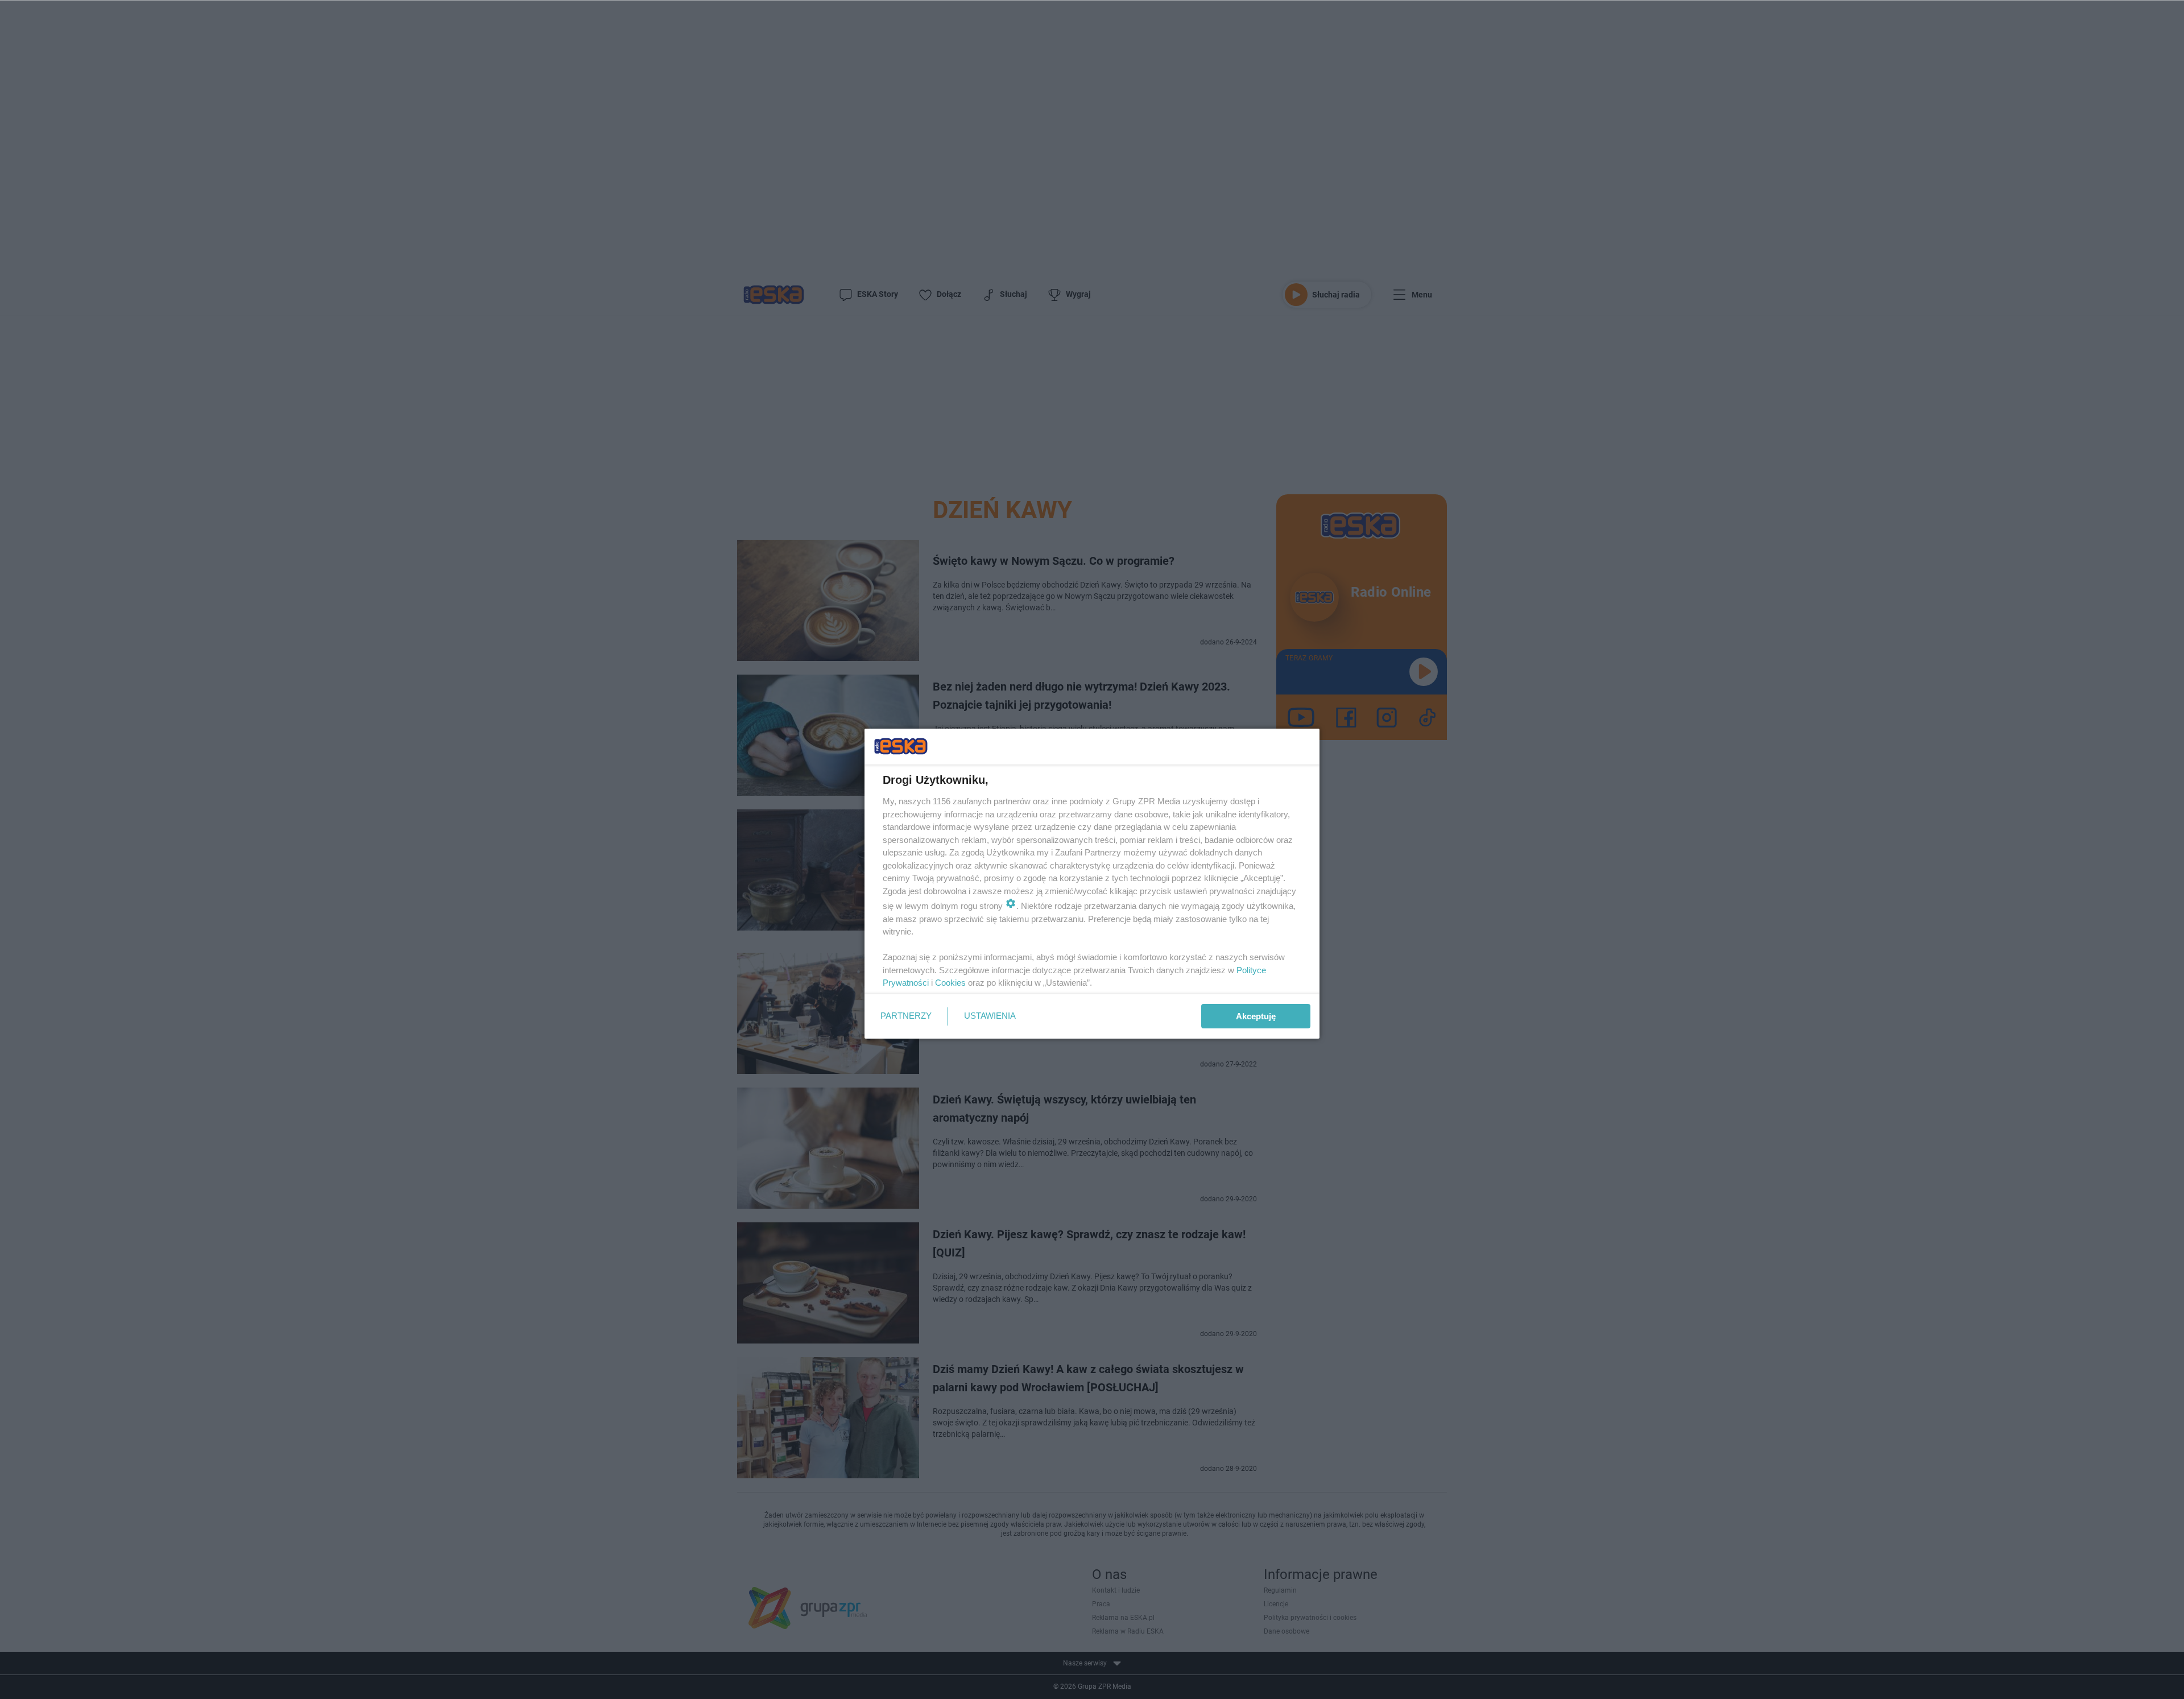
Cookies (950, 983)
